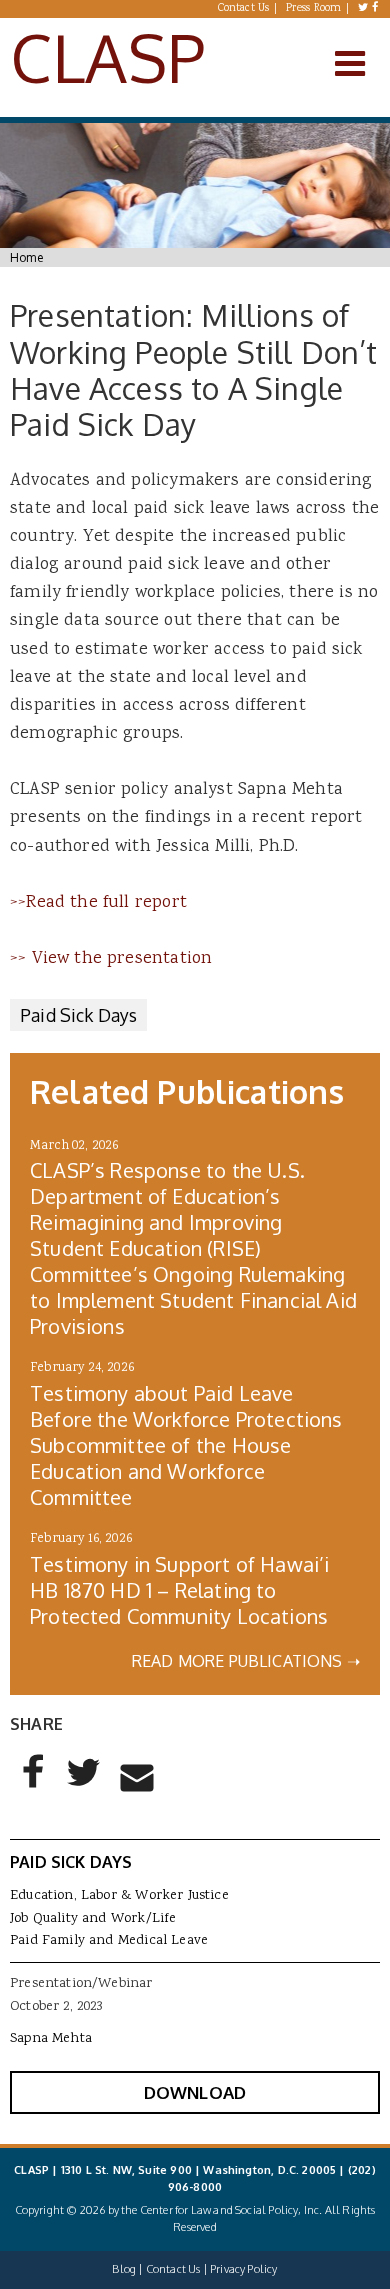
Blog (124, 2269)
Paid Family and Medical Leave (109, 1941)
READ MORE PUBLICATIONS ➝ (246, 1661)
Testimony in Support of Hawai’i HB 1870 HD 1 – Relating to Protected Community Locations (179, 1590)
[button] (34, 1788)
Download (195, 2092)
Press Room (314, 9)
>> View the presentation (111, 959)
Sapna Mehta (51, 2039)
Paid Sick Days (78, 1015)
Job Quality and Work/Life (93, 1919)
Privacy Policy (243, 2269)
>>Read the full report (98, 903)
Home (26, 257)
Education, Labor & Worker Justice (119, 1896)
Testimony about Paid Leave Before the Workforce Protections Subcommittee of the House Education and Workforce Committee (186, 1445)
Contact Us (244, 9)
